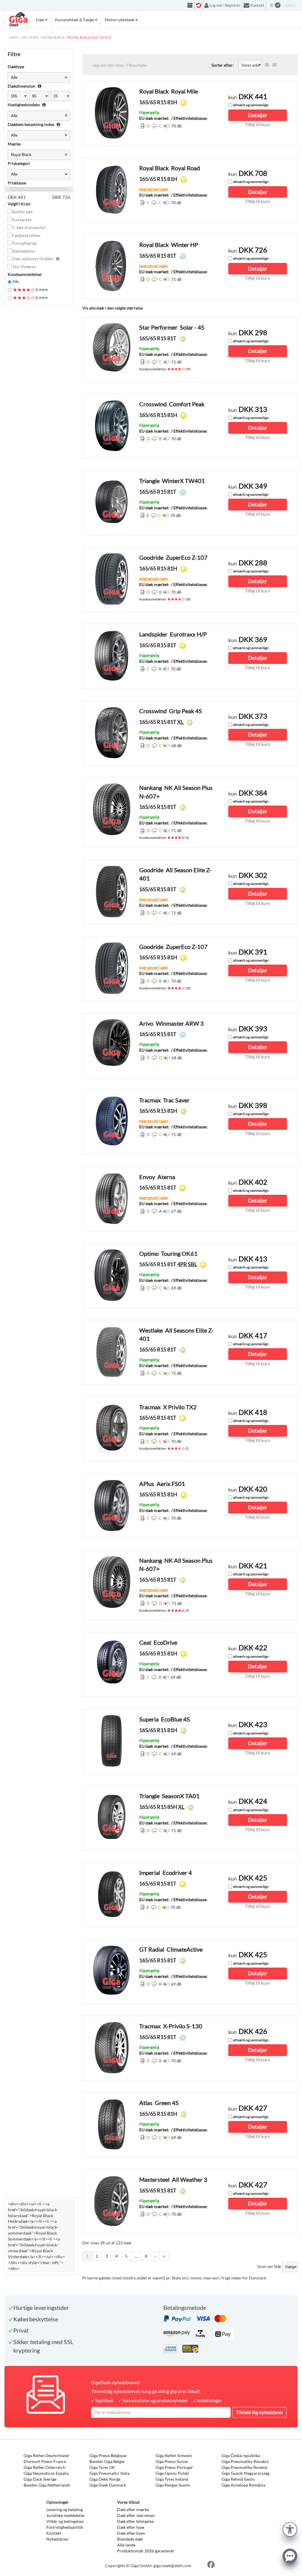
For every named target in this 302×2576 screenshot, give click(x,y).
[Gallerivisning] (275, 65)
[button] (290, 2529)
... (136, 2256)
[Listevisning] (267, 65)
